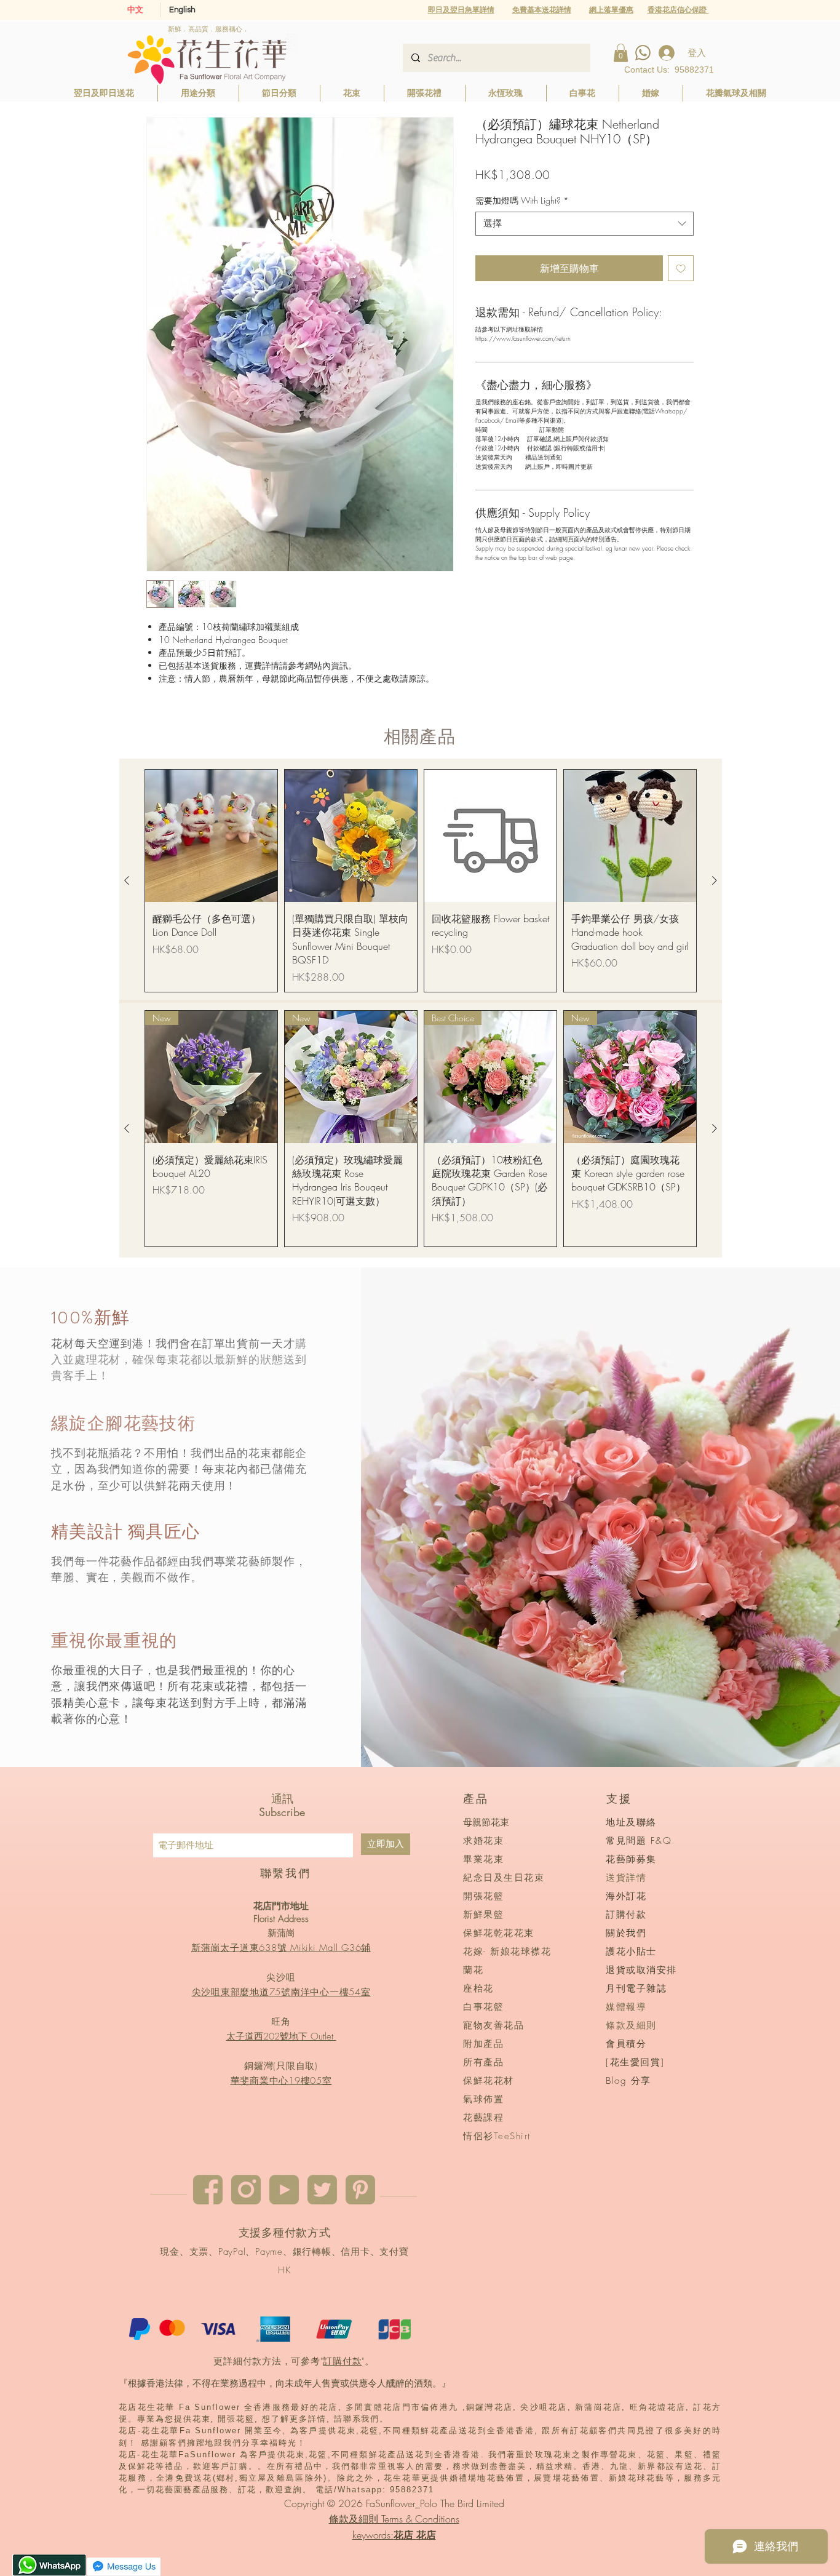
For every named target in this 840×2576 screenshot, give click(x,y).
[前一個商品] (127, 880)
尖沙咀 (281, 1977)
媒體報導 (626, 2007)
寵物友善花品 (493, 2025)
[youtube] (284, 2190)
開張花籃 (483, 1896)
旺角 (281, 2022)
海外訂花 (626, 1896)
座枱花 (478, 1988)
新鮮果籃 (483, 1915)
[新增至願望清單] (681, 268)
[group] (421, 881)
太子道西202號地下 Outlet (281, 2036)
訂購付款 (342, 2361)
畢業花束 (483, 1859)
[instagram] (246, 2190)
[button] (611, 10)
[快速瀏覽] (211, 836)
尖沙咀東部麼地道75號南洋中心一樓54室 (281, 1992)
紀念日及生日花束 (504, 1878)
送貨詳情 (626, 1878)
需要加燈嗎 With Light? (522, 200)
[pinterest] (360, 2190)
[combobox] (584, 224)
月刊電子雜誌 (636, 1988)
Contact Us (646, 70)
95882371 (694, 70)
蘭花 (473, 1970)
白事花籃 (483, 2007)
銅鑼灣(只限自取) (281, 2066)
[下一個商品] (715, 880)
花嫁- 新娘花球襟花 (507, 1952)
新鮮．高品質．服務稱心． (208, 29)
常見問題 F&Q (639, 1841)
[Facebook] (208, 2190)
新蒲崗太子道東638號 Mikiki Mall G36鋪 (281, 1948)
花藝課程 (483, 2118)
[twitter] (322, 2190)
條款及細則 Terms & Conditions (394, 2519)
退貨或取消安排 (641, 1970)
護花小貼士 (631, 1952)
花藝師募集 (631, 1859)
